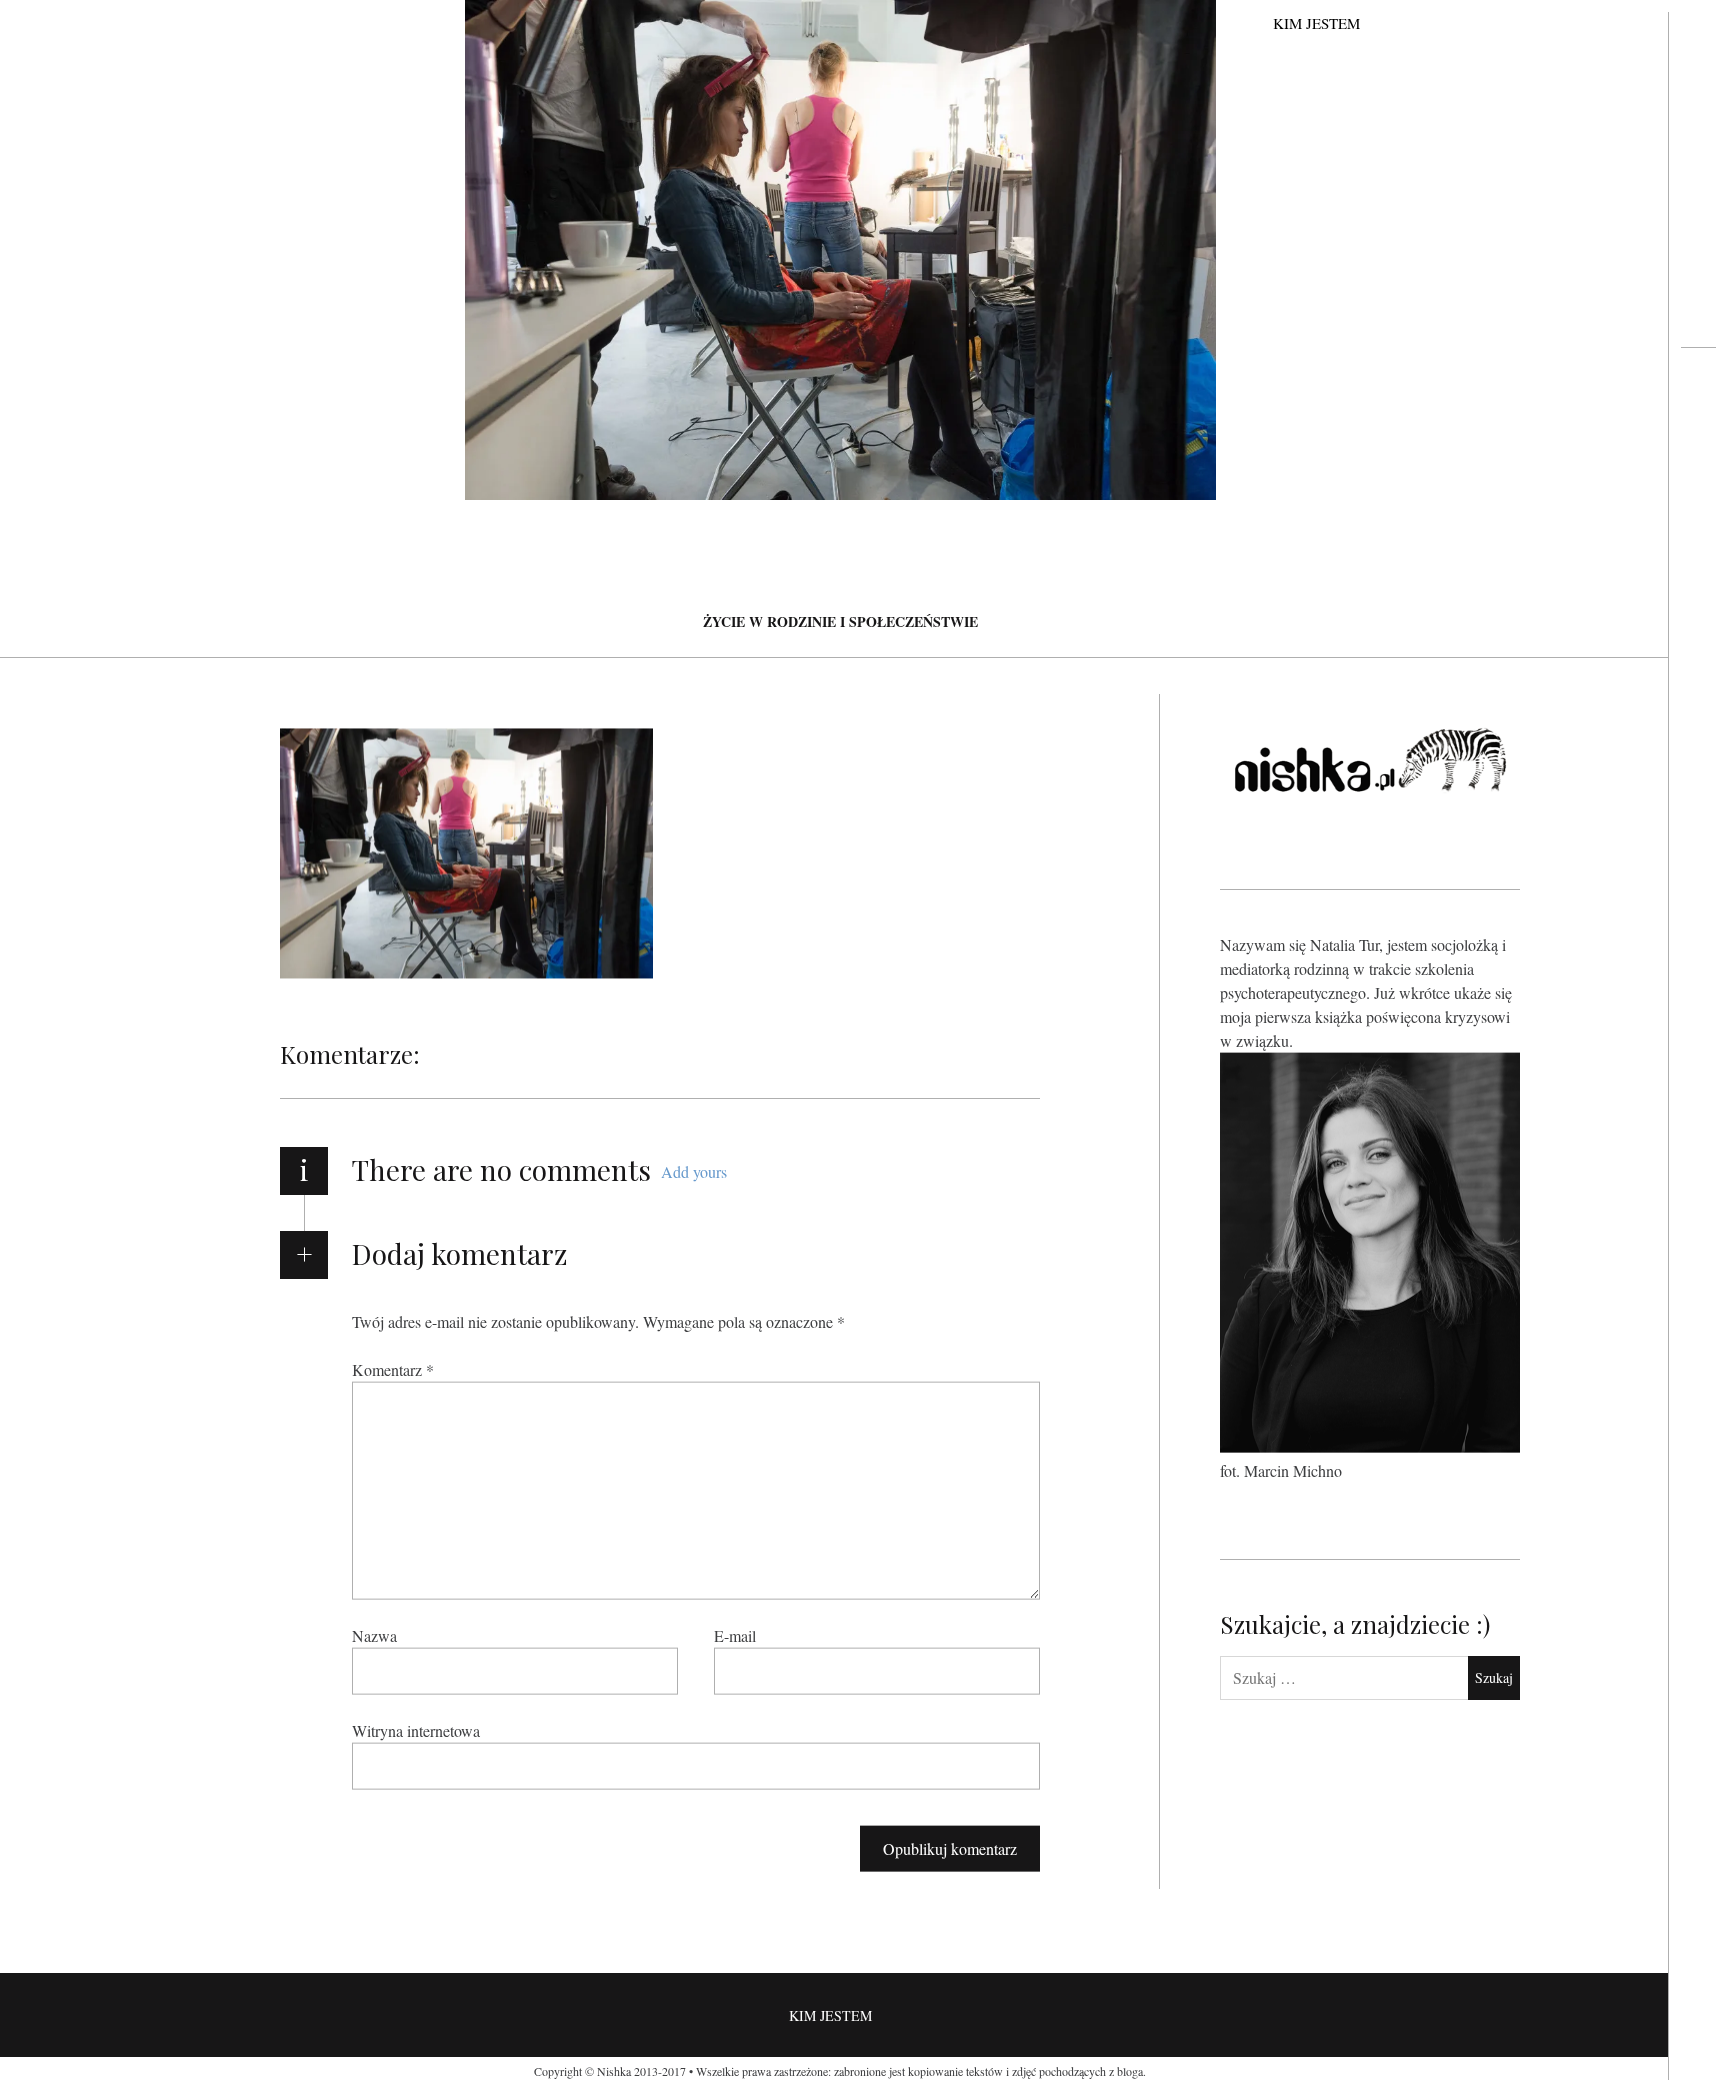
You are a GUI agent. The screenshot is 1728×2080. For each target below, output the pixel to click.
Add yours (694, 1171)
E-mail (735, 1634)
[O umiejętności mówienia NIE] (1698, 426)
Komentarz (393, 1368)
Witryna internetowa (416, 1729)
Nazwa (374, 1634)
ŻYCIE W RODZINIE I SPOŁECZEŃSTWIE (840, 621)
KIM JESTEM (1316, 23)
